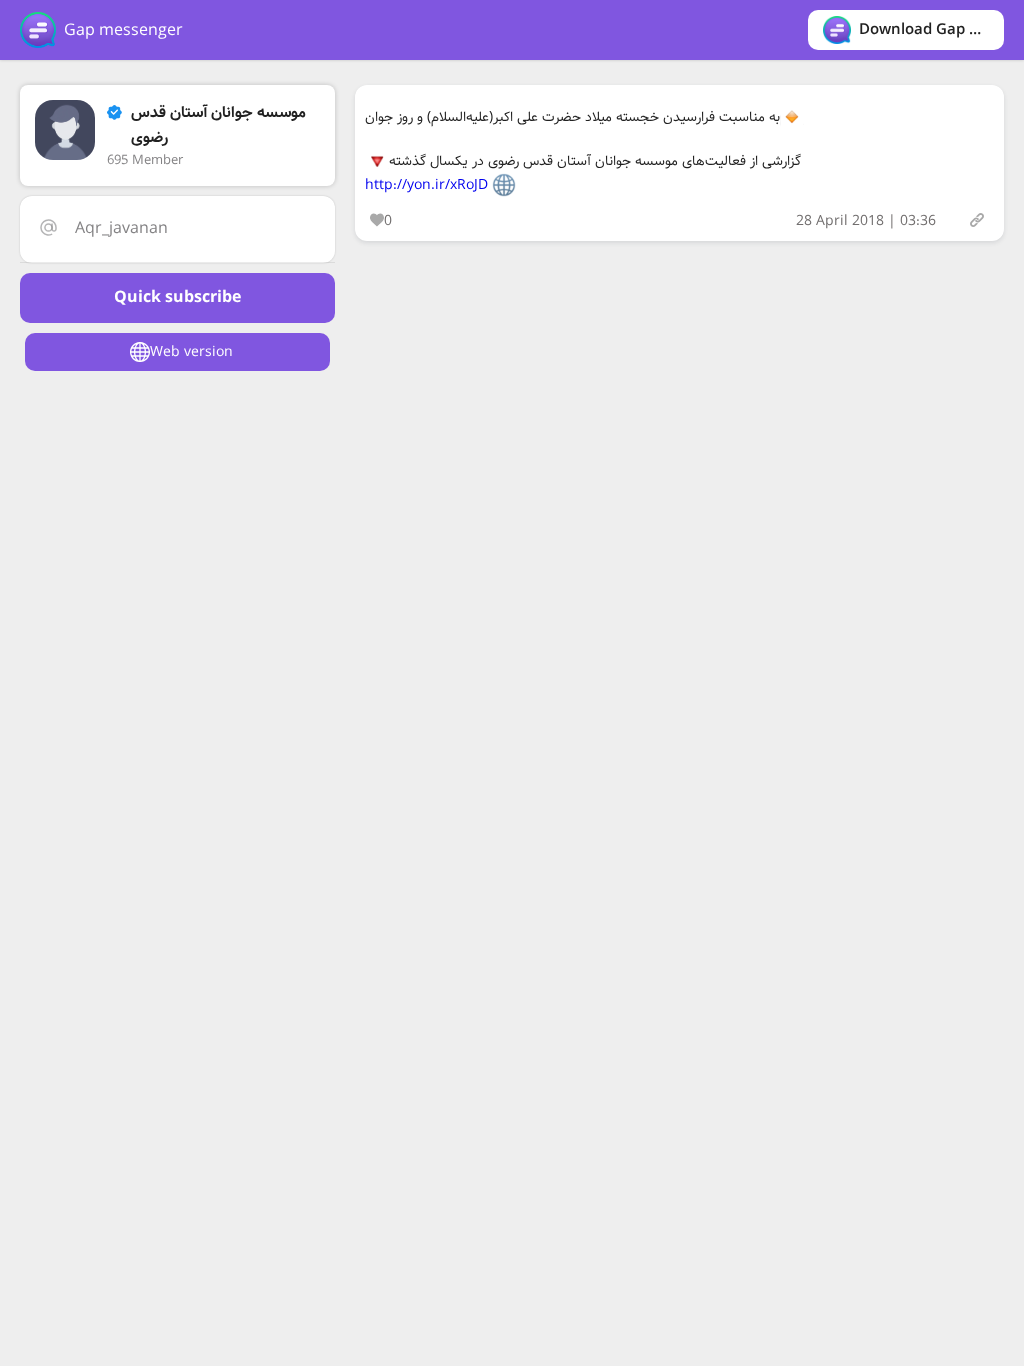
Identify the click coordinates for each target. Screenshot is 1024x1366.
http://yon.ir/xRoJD (426, 185)
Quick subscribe (177, 297)
